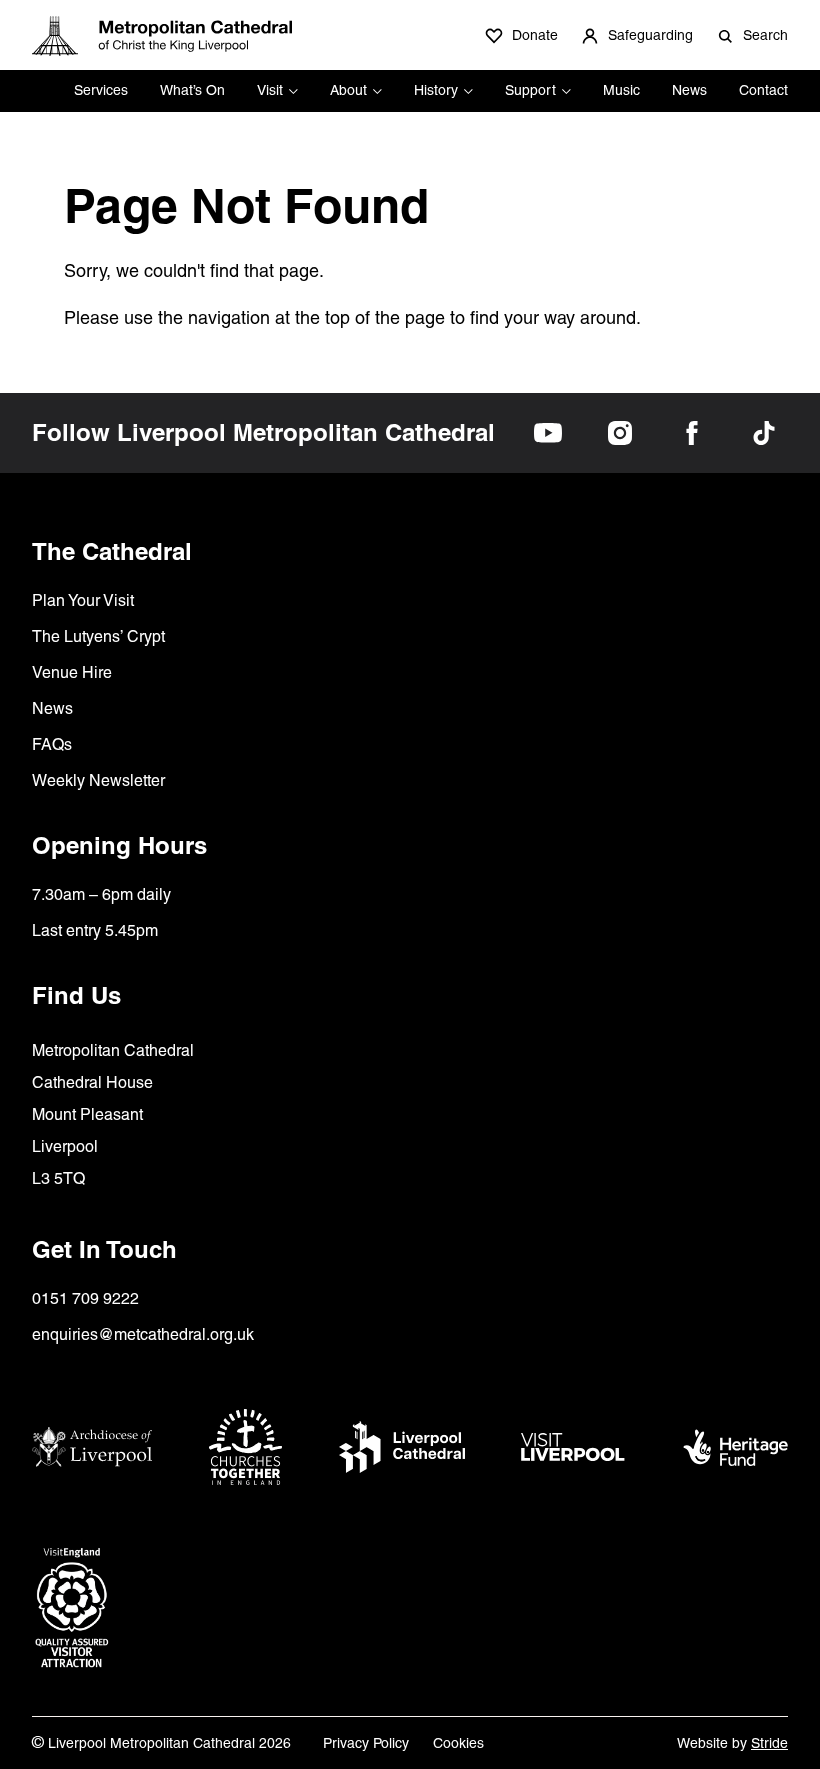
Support (530, 90)
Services (101, 90)
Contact (763, 90)
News (689, 90)
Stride (769, 1743)
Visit (270, 90)
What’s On (192, 90)
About (348, 90)
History (436, 90)
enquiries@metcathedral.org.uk (143, 1334)
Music (621, 90)
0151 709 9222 (85, 1298)
